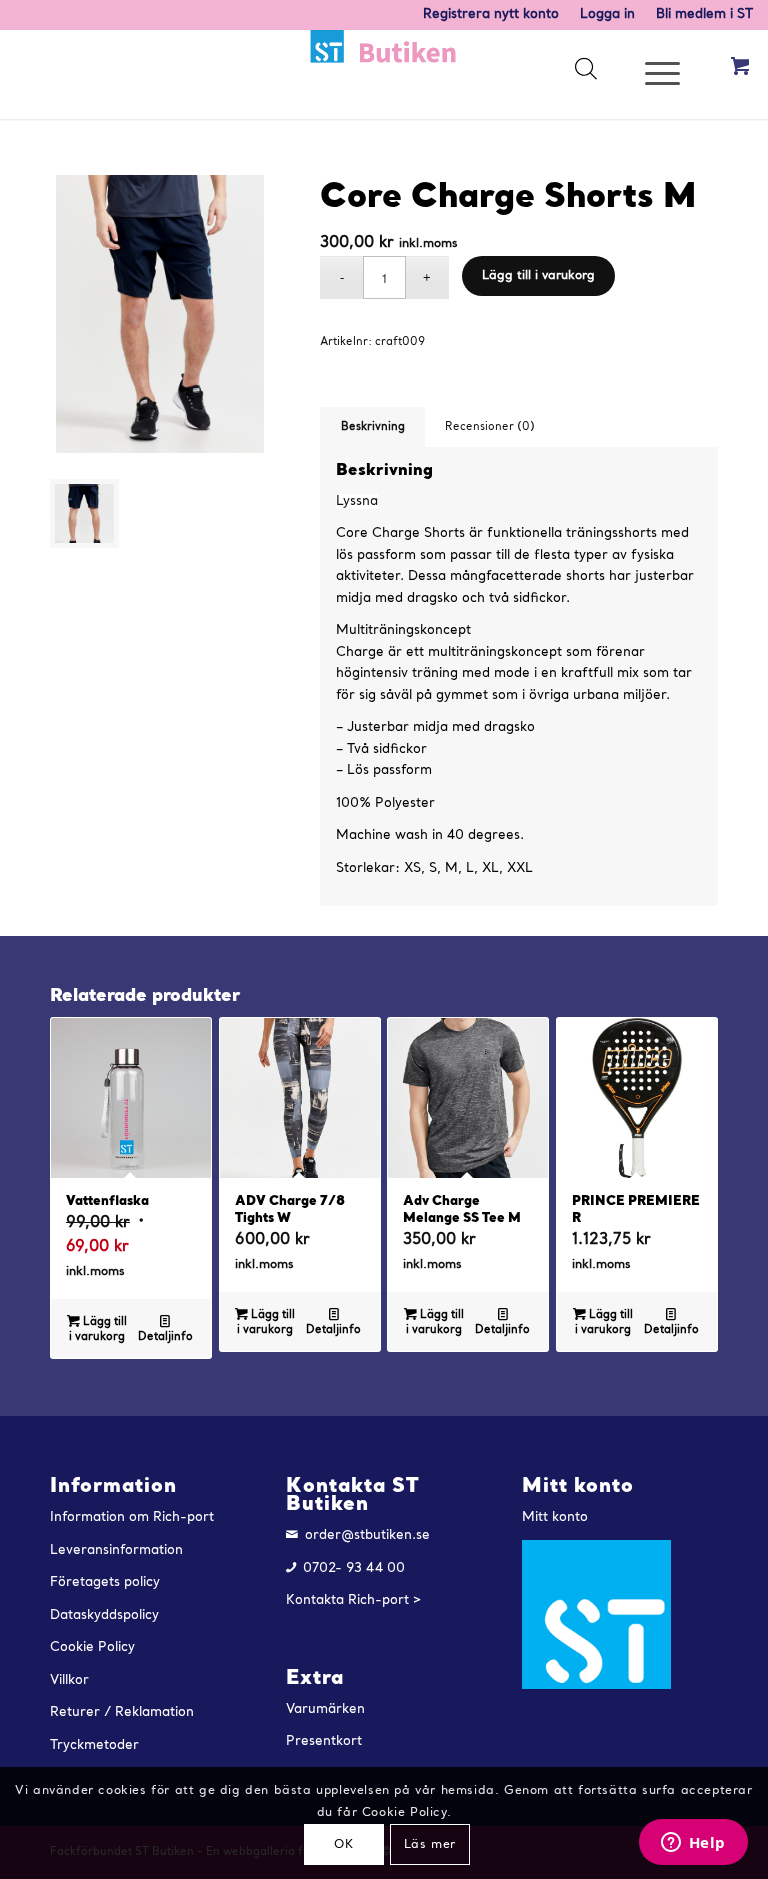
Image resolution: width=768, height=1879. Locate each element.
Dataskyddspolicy (104, 1615)
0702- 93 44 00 (354, 1568)
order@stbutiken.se (367, 1535)
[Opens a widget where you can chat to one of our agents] (693, 1844)
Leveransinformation (116, 1550)
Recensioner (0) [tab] (490, 427)
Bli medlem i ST (704, 14)
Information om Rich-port (132, 1517)
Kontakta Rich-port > (354, 1600)
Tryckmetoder (94, 1745)
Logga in (607, 14)
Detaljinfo (165, 1337)
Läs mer (430, 1845)
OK (343, 1845)
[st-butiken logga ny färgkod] (383, 74)
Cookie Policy (92, 1647)
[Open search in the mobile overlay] (585, 74)
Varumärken (325, 1709)
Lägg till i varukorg (538, 276)
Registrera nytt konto (491, 14)
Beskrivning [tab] (373, 427)
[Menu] (652, 74)
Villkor (69, 1680)
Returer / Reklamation (122, 1712)
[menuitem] (491, 15)
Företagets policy (105, 1582)
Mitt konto (555, 1517)
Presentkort (324, 1741)
